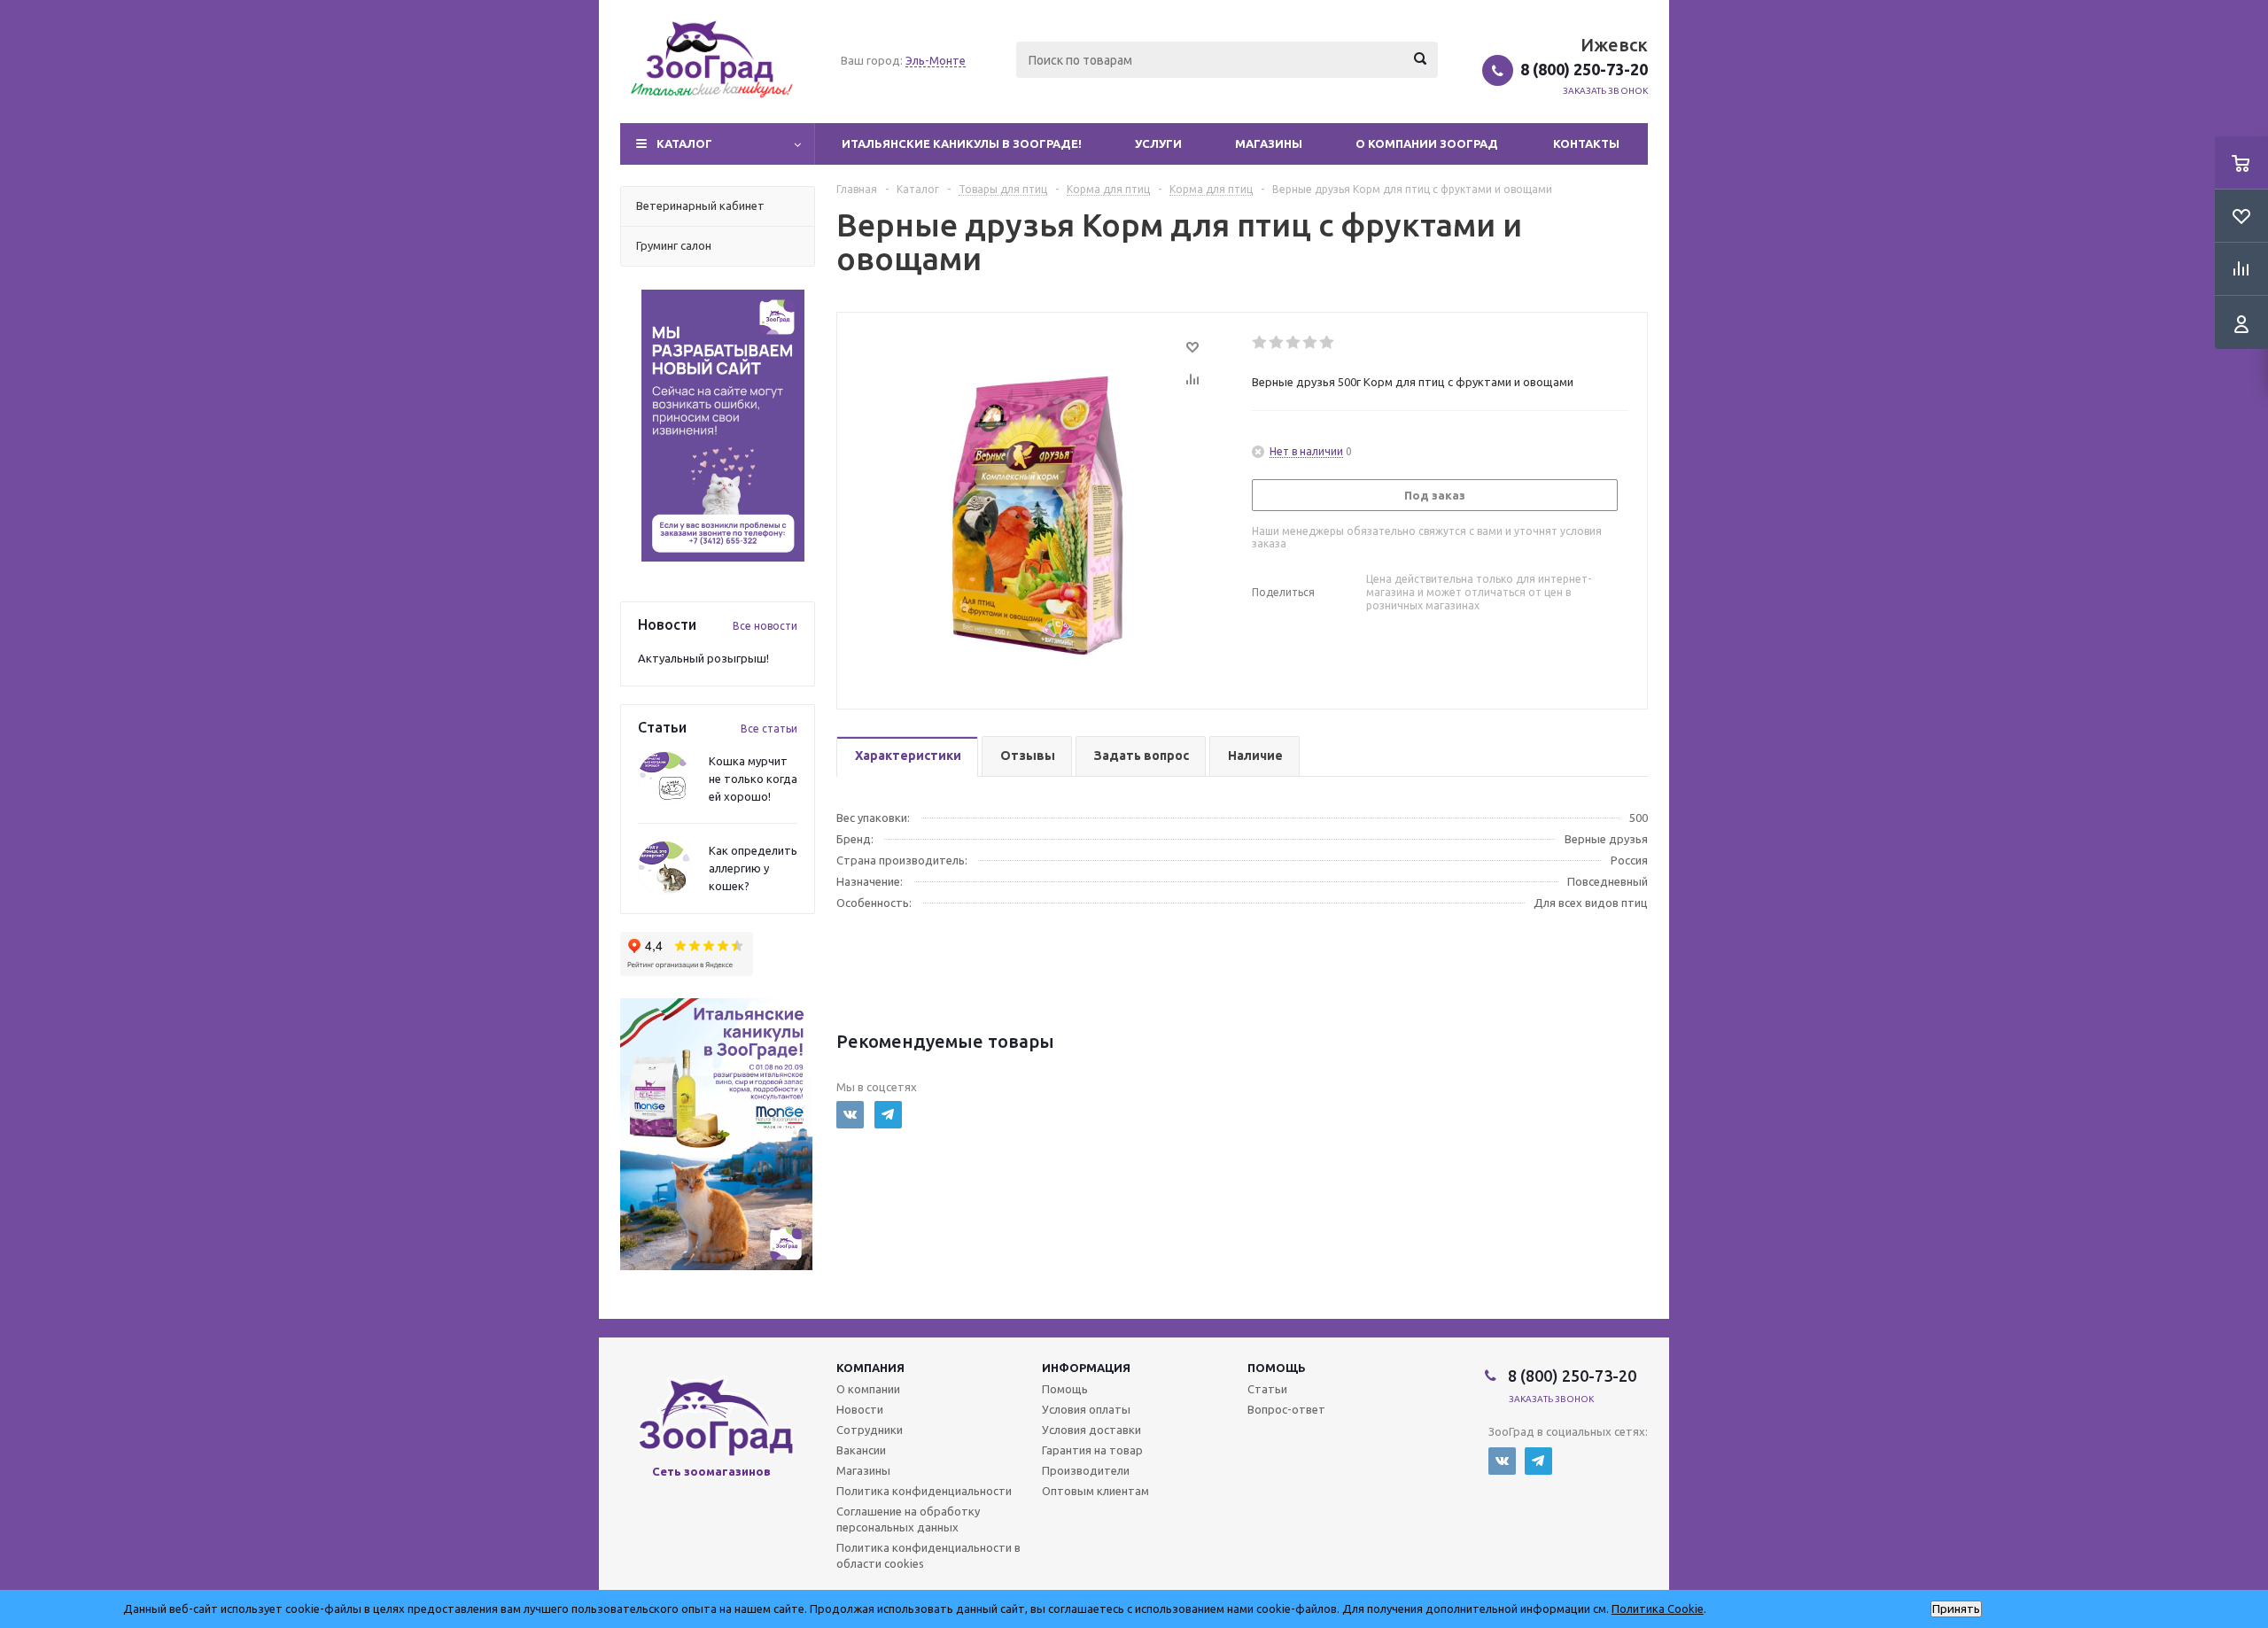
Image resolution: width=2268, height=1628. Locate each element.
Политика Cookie (1658, 1609)
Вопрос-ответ (1286, 1409)
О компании (868, 1389)
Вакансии (861, 1450)
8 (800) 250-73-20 (1584, 69)
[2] (1277, 343)
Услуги (1158, 143)
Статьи (1267, 1389)
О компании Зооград (1427, 143)
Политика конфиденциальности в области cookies (928, 1555)
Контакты (1586, 143)
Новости (860, 1409)
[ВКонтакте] (850, 1115)
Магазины (1269, 143)
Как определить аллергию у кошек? (753, 868)
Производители (1086, 1470)
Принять (1956, 1609)
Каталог (684, 143)
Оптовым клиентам (1095, 1491)
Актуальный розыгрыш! (703, 658)
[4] (1311, 343)
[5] (1328, 343)
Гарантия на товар (1092, 1450)
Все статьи (769, 729)
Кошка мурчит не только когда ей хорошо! (753, 779)
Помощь (1277, 1368)
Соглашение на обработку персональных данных (908, 1519)
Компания (870, 1368)
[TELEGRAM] (888, 1115)
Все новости (765, 626)
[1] (1260, 343)
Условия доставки (1091, 1430)
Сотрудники (870, 1430)
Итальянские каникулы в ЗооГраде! (962, 143)
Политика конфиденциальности (924, 1491)
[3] (1294, 343)
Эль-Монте (936, 60)
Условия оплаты (1086, 1409)
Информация (1086, 1368)
